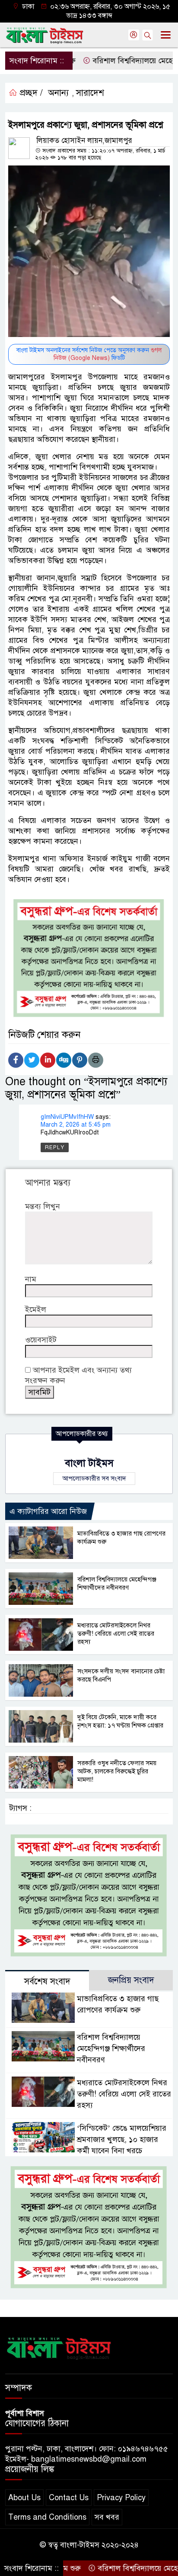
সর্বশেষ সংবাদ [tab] (47, 1981)
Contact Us (69, 2498)
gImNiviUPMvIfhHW (67, 1117)
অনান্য (58, 93)
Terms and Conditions (47, 2517)
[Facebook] (16, 1060)
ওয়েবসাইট (41, 1340)
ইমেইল (36, 1309)
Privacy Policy (121, 2498)
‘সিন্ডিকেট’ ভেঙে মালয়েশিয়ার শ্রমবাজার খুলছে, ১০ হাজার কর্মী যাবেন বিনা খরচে (122, 2139)
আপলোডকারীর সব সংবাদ (94, 1478)
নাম (31, 1279)
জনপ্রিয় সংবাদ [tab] (131, 1980)
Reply (55, 1147)
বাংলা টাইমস (89, 1463)
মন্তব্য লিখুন (43, 1206)
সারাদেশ (90, 93)
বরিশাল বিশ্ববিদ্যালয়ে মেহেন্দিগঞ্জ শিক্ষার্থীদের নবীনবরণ (117, 1583)
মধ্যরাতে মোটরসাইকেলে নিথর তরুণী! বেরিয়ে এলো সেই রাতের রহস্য (116, 1633)
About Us (24, 2498)
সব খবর (107, 2517)
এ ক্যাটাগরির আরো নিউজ (48, 1511)
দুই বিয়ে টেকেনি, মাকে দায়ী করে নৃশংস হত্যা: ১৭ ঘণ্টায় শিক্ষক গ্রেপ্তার (120, 1721)
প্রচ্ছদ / (30, 93)
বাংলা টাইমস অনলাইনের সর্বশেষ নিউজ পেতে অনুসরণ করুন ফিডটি (89, 354)
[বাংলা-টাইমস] (59, 2347)
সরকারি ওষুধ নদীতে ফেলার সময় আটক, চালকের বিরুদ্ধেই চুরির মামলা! (117, 1771)
